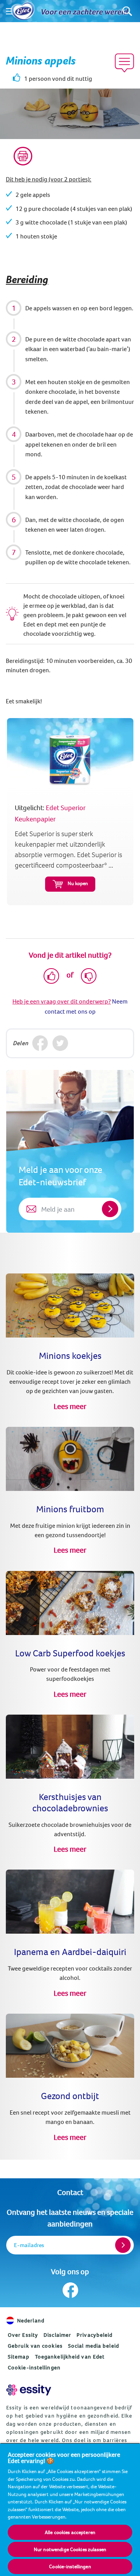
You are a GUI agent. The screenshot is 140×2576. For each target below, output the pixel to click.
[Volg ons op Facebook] (70, 2290)
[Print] (23, 156)
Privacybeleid (94, 2335)
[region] (70, 2509)
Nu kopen (78, 883)
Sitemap (19, 2357)
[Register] (123, 2245)
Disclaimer (57, 2335)
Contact (70, 2192)
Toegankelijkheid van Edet (70, 2357)
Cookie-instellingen (34, 2367)
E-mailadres (29, 2245)
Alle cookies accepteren (70, 2532)
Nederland (31, 2320)
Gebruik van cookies (35, 2346)
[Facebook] (40, 1043)
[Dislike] (89, 976)
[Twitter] (60, 1043)
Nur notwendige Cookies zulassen (70, 2549)
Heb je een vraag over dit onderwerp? (62, 1001)
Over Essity (23, 2335)
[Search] (127, 11)
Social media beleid (94, 2346)
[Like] (51, 976)
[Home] (23, 11)
